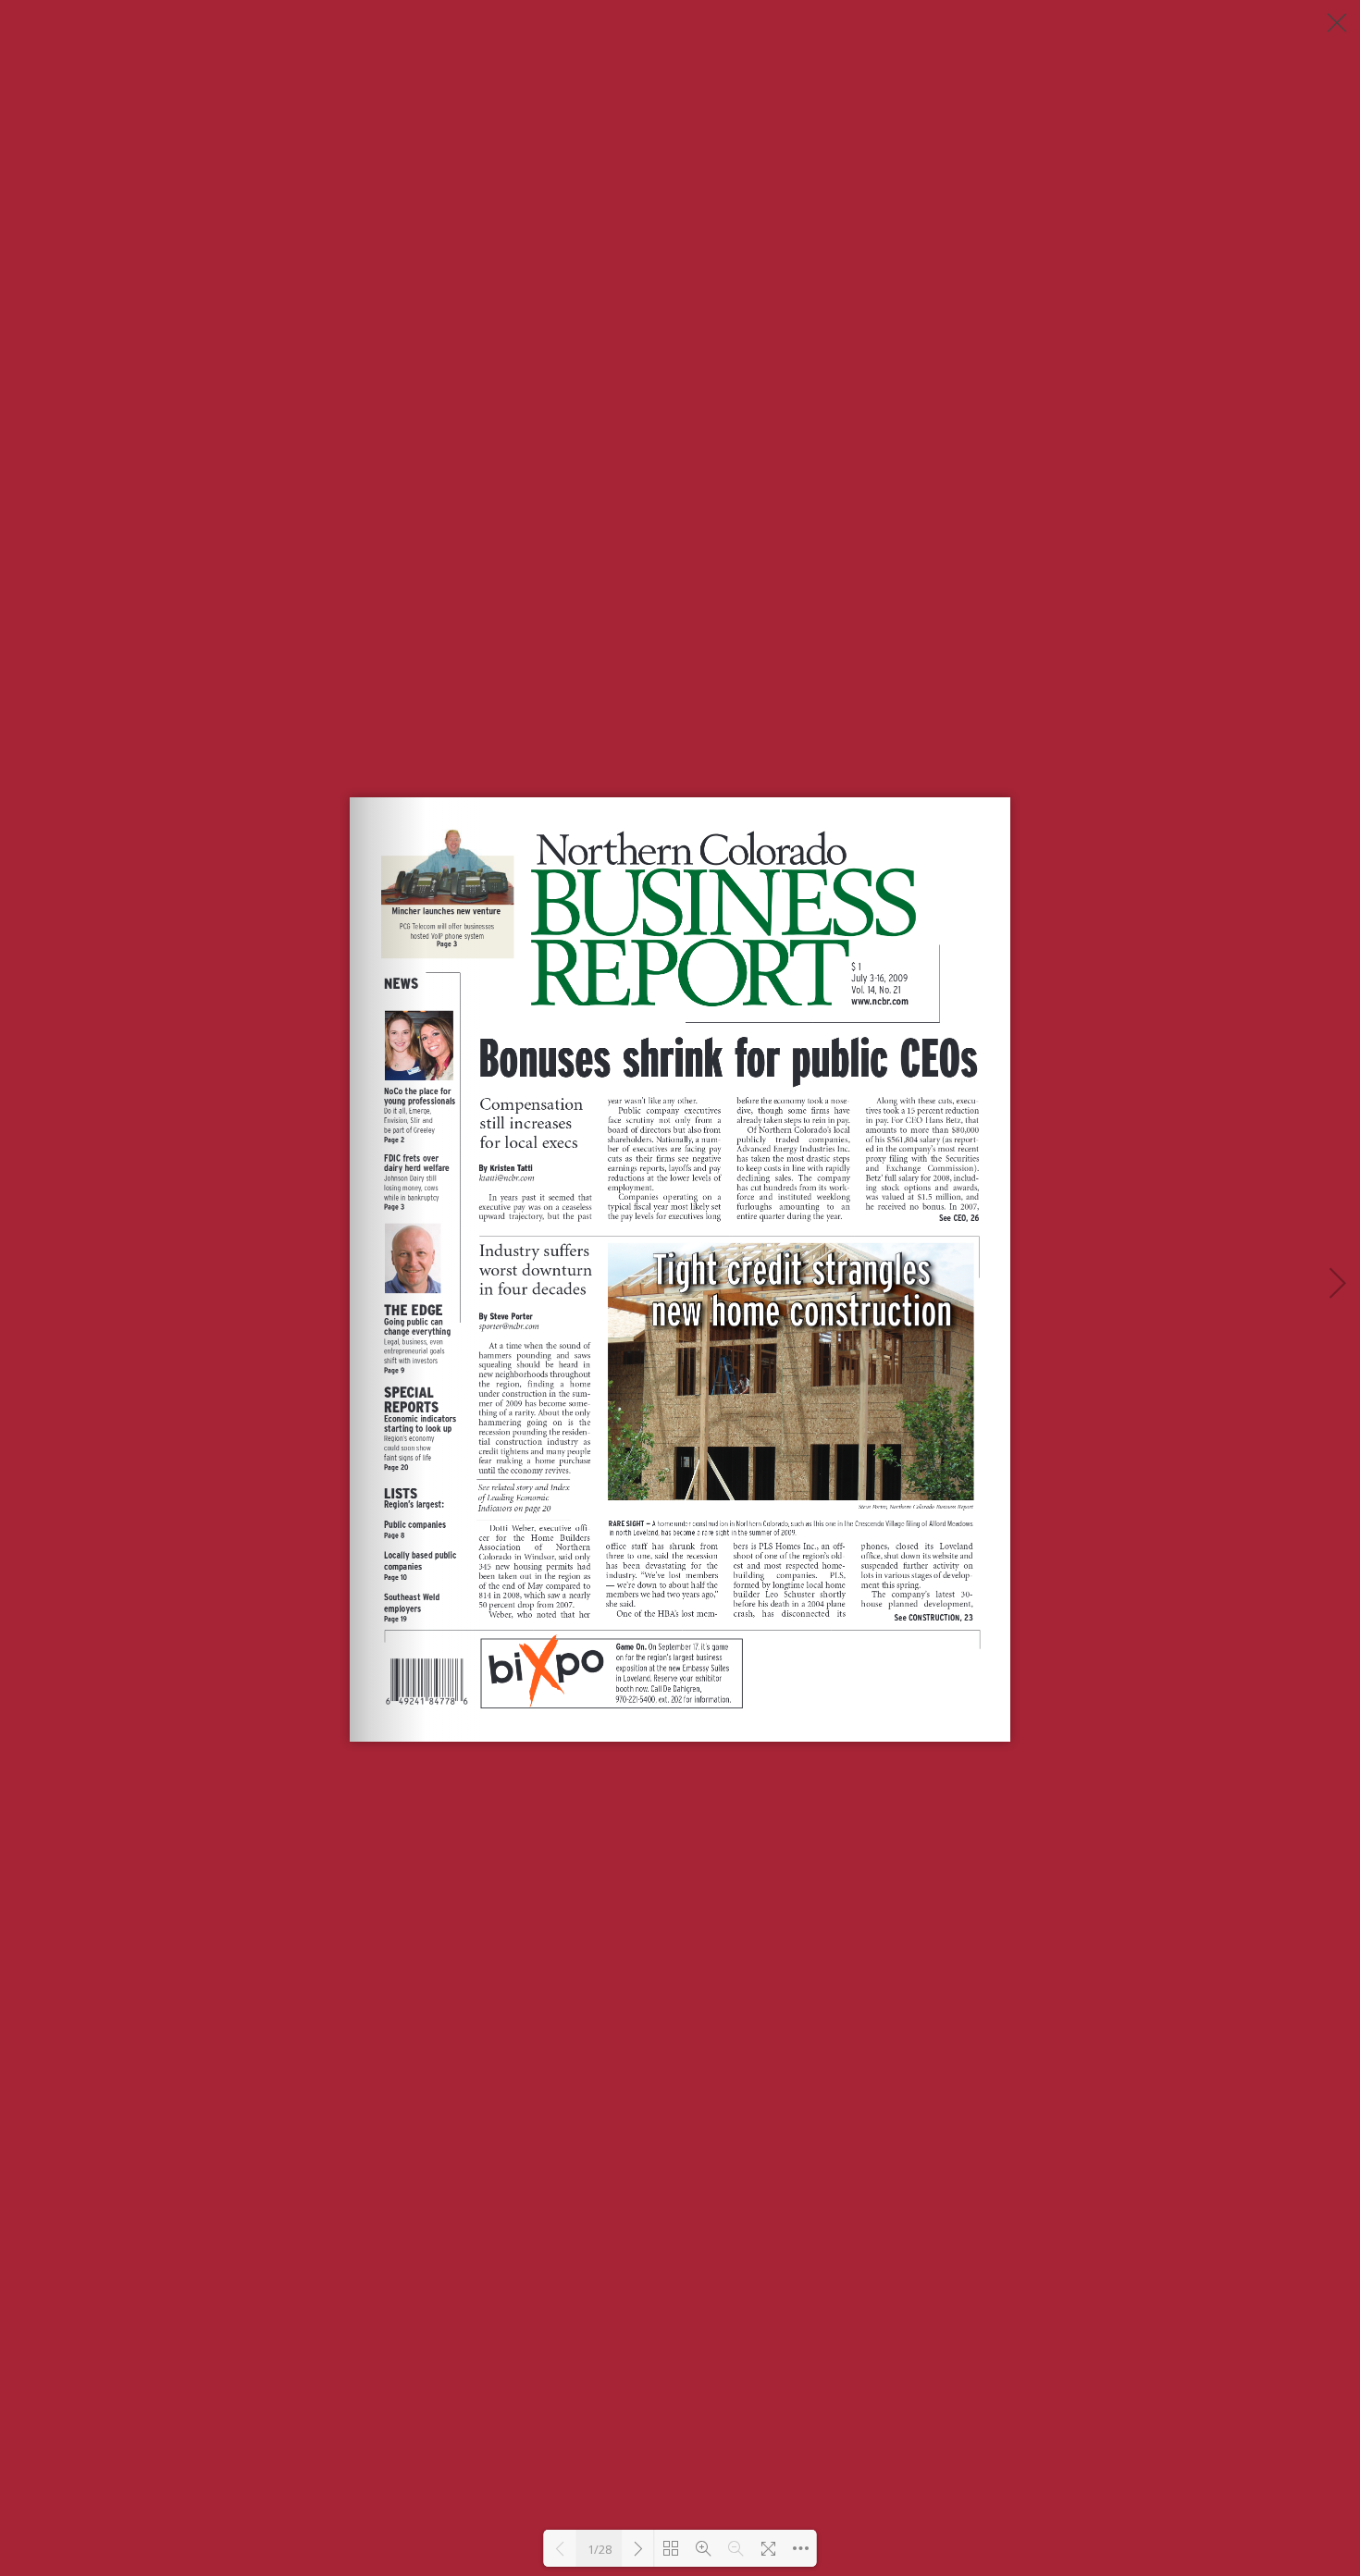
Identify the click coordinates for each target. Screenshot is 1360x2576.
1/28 (600, 2549)
